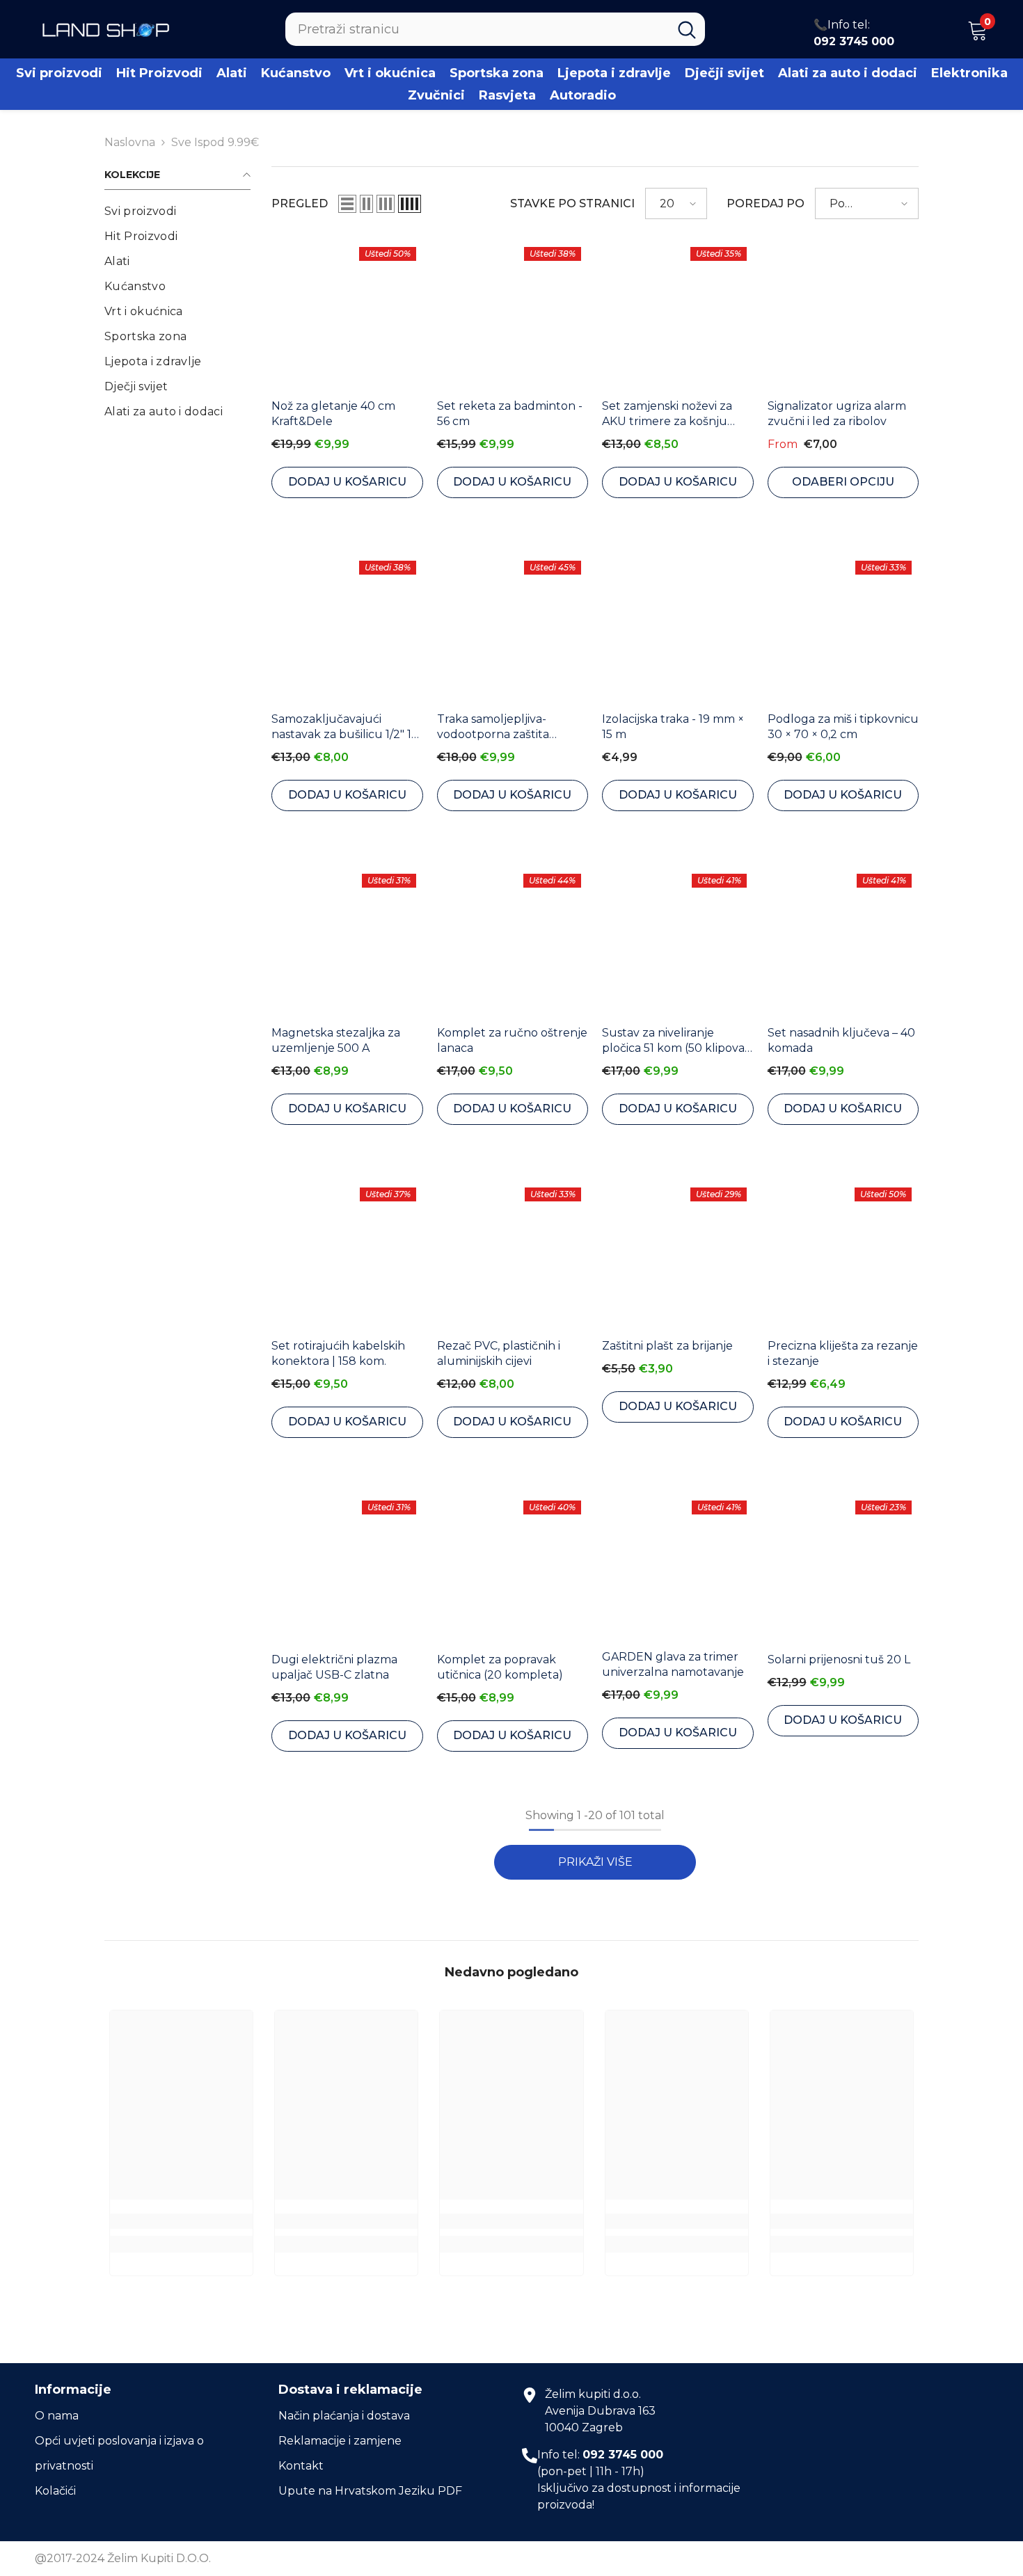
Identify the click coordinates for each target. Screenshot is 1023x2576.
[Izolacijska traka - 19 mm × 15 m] (678, 630)
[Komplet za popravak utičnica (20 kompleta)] (513, 1569)
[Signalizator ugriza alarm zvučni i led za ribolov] (843, 316)
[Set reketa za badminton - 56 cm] (513, 316)
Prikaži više (595, 1862)
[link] (181, 2221)
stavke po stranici (572, 203)
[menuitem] (177, 211)
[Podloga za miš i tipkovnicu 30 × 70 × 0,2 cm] (843, 630)
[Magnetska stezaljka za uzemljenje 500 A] (347, 943)
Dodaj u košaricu (347, 482)
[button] (347, 204)
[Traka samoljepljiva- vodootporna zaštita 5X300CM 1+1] (513, 630)
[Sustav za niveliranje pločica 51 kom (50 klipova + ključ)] (678, 943)
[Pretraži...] (495, 29)
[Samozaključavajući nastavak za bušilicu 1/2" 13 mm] (347, 630)
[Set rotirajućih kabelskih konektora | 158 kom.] (347, 1256)
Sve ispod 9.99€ (215, 142)
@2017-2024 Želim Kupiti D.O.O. (123, 2558)
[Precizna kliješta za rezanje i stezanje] (843, 1256)
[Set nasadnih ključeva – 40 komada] (843, 943)
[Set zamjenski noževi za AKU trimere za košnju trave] (678, 316)
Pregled (300, 203)
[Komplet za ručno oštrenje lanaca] (513, 943)
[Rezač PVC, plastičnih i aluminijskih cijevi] (513, 1256)
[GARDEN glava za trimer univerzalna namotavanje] (678, 1568)
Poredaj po (766, 203)
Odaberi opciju (843, 482)
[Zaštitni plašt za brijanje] (678, 1256)
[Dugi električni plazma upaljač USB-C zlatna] (347, 1569)
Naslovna (130, 142)
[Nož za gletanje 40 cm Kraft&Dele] (347, 316)
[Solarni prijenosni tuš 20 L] (843, 1569)
